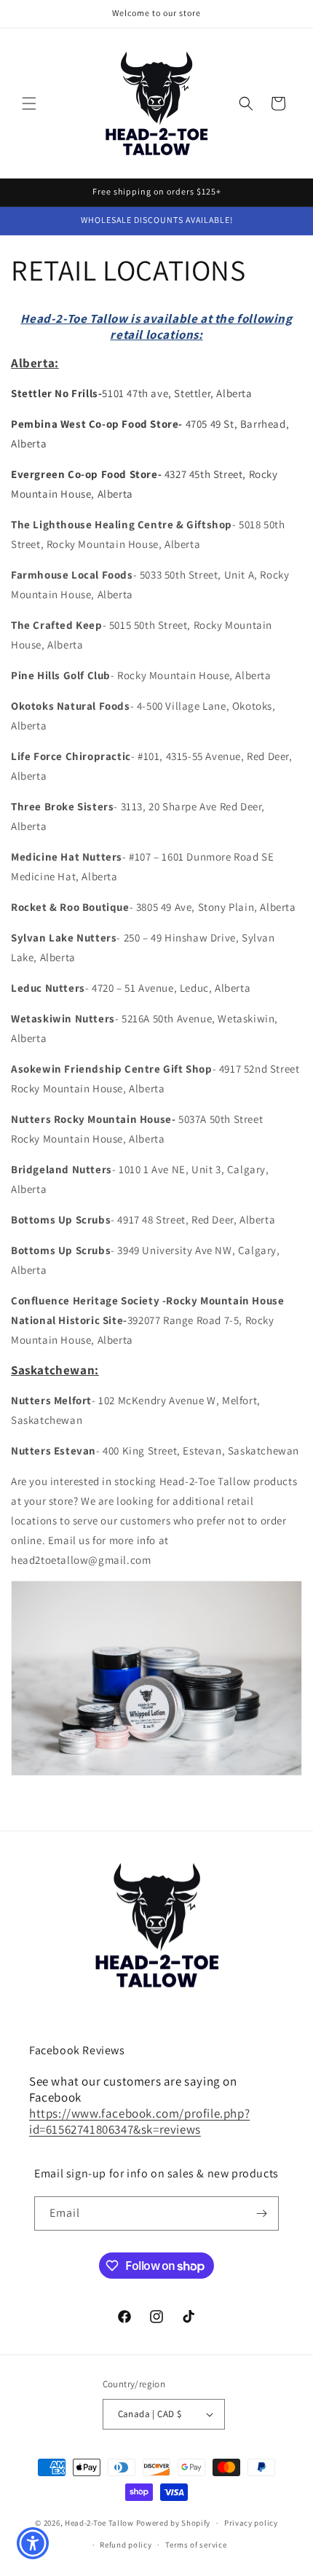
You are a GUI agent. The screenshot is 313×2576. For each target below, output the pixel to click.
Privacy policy (251, 2523)
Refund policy (126, 2545)
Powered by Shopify (174, 2523)
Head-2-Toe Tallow (99, 2523)
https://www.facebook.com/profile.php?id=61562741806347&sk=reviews (139, 2121)
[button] (29, 103)
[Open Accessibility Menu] (33, 2544)
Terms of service (196, 2545)
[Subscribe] (262, 2213)
